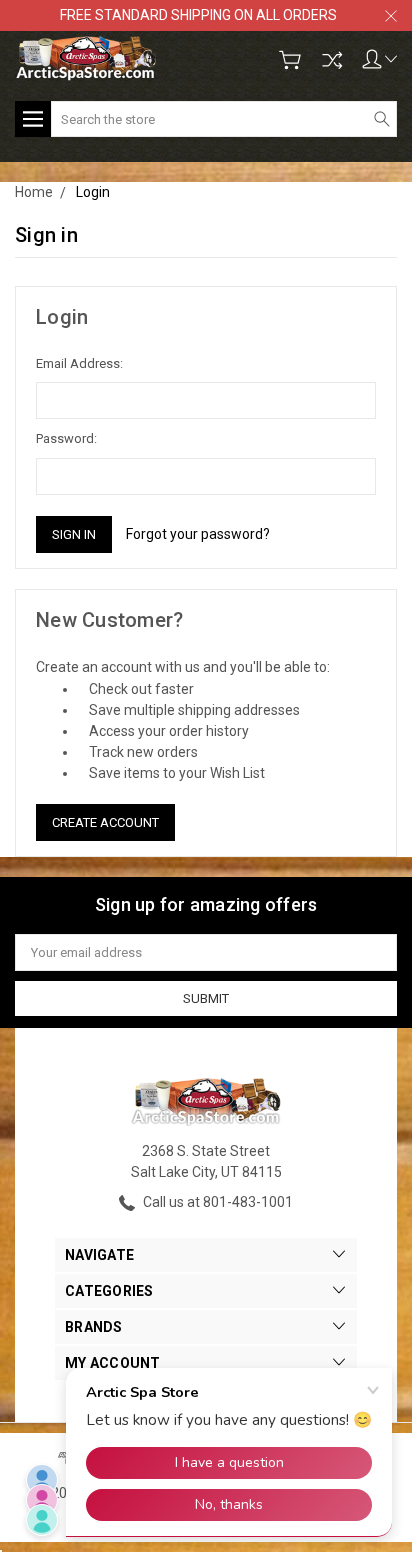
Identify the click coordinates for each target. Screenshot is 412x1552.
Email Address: (79, 363)
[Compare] (332, 60)
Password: (66, 438)
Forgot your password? (198, 534)
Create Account (105, 822)
